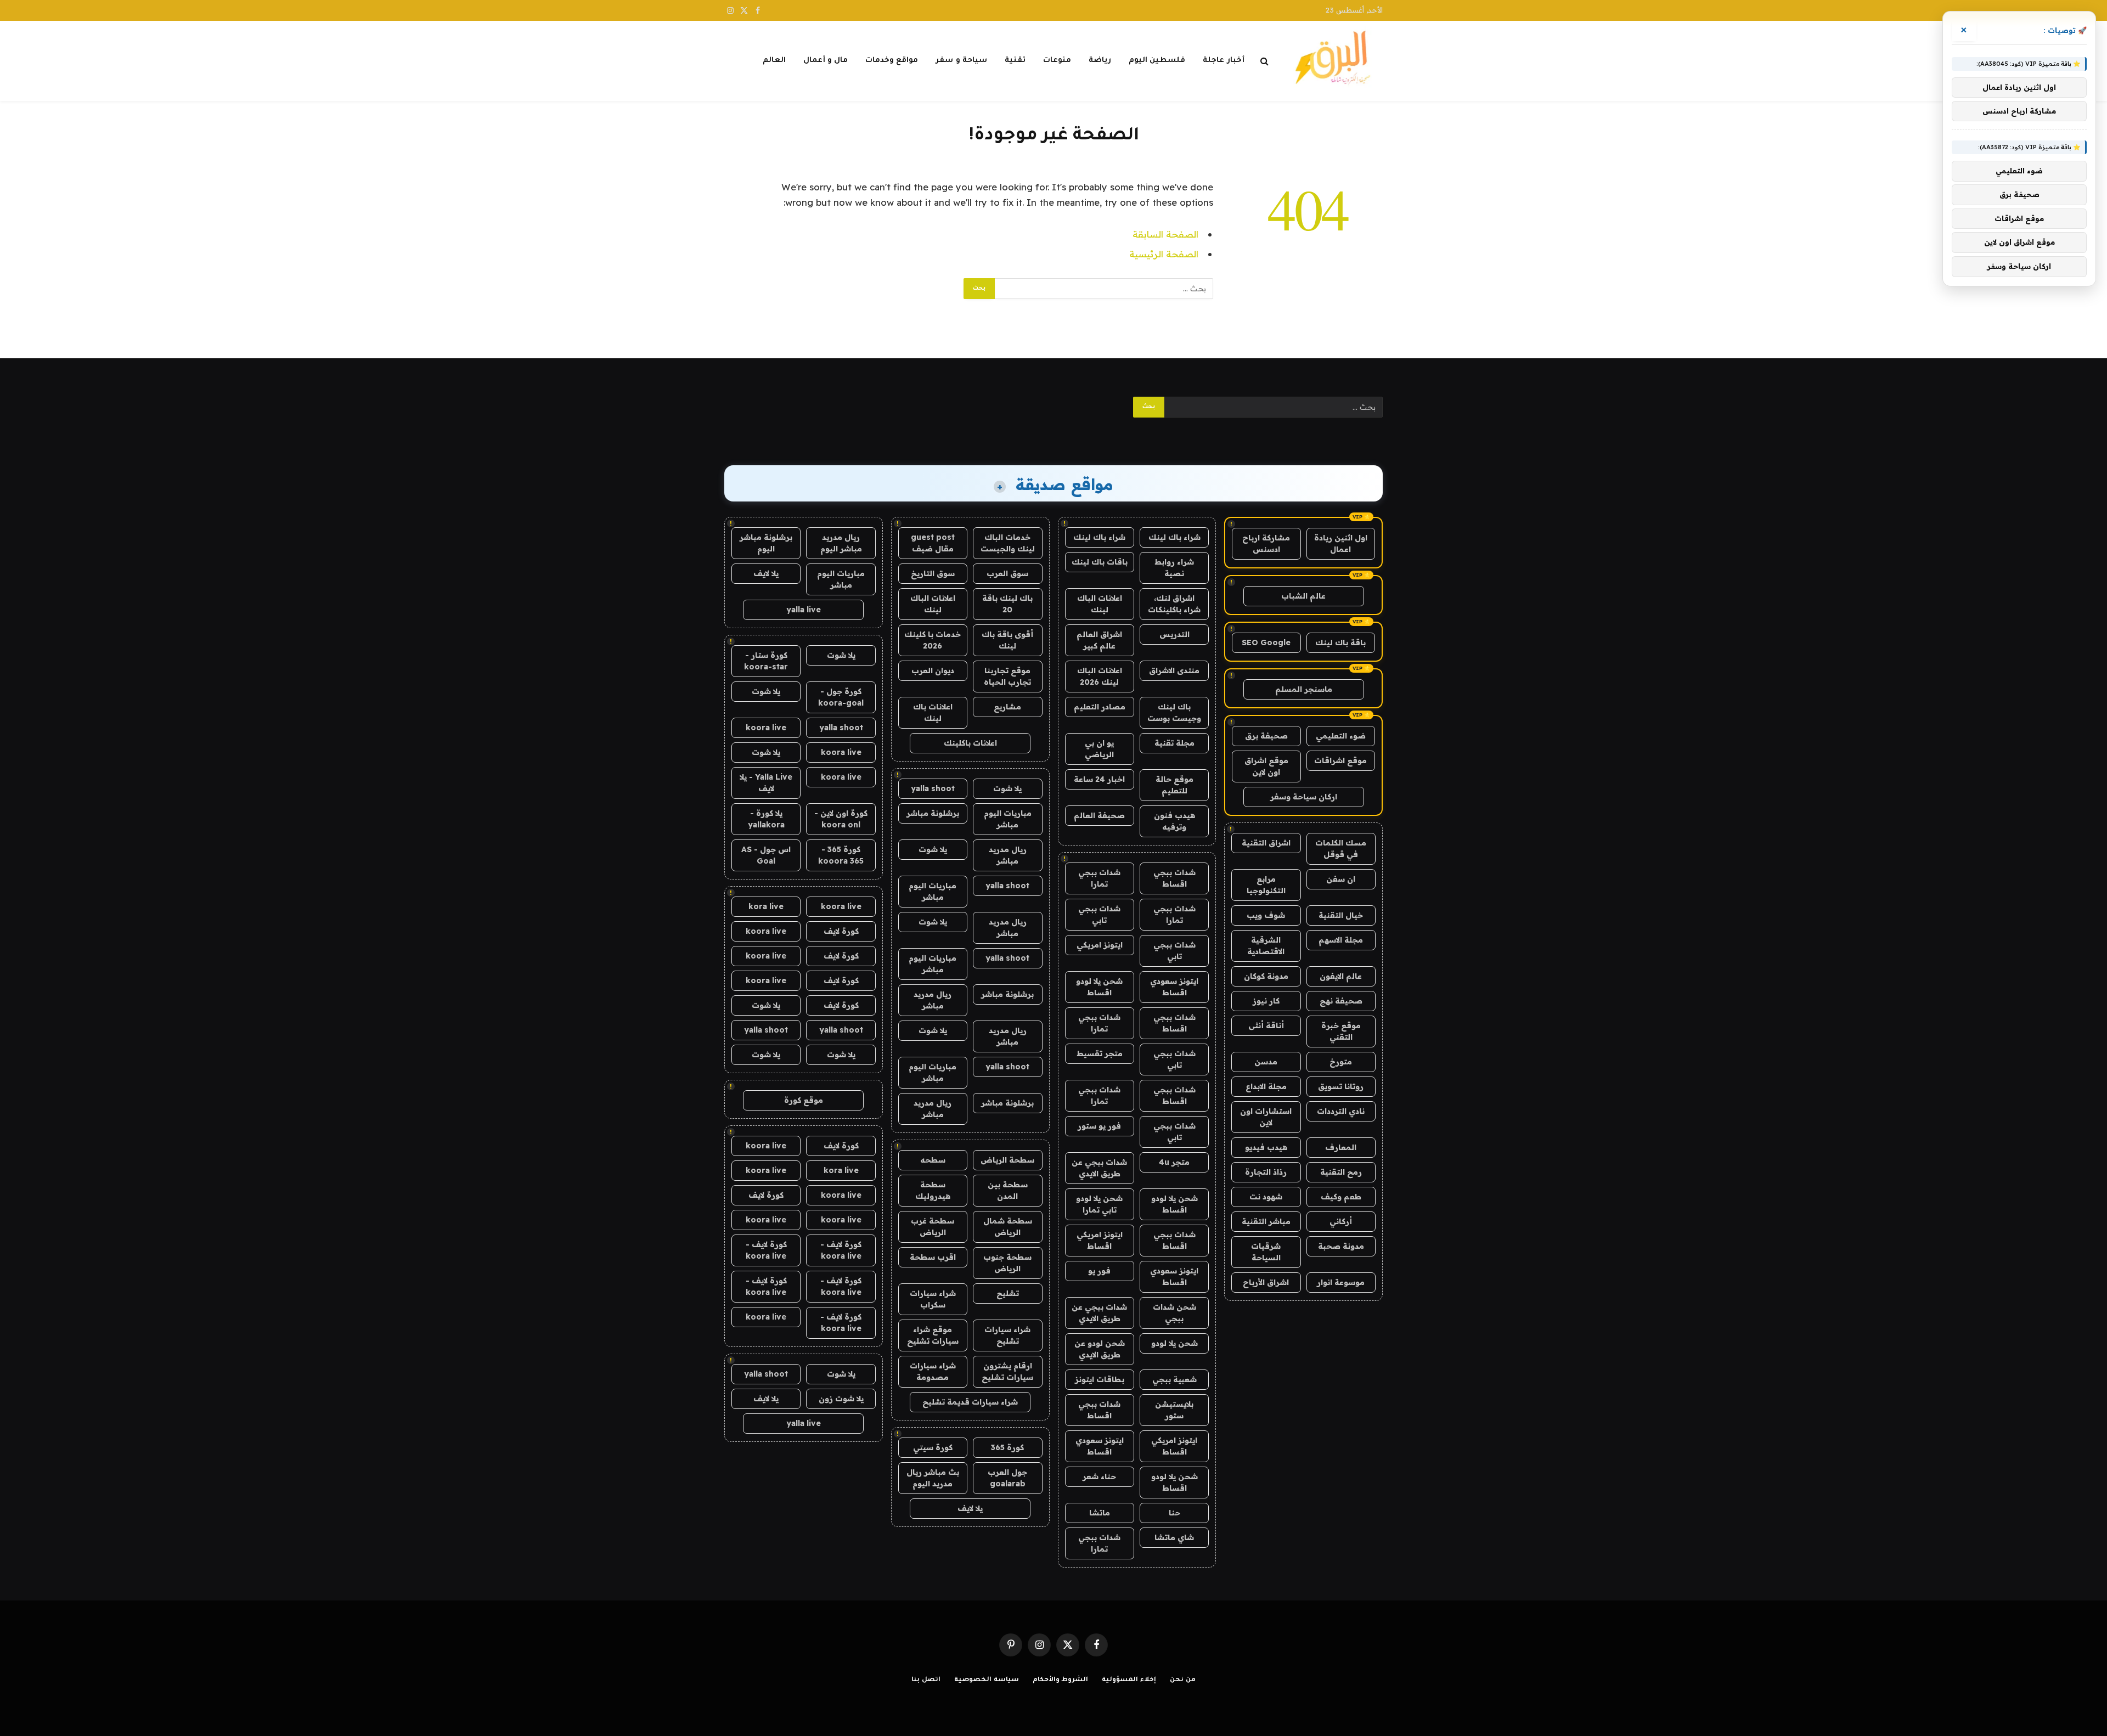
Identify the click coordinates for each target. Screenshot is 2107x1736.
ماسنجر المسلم (1304, 689)
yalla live (804, 610)
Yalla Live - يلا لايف (766, 783)
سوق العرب (1007, 573)
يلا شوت (1007, 788)
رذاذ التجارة (1266, 1172)
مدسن (1266, 1062)
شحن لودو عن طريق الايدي (1100, 1349)
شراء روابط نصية (1174, 568)
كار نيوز (1266, 1001)
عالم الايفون (1341, 976)
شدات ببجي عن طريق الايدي (1099, 1168)
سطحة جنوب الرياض (1007, 1263)
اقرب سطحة (933, 1257)
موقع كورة (804, 1100)
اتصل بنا (926, 1680)
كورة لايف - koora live (841, 1250)
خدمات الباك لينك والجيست (1008, 543)
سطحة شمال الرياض (1008, 1227)
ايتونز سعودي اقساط (1174, 987)
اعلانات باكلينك (970, 743)
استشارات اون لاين (1266, 1117)
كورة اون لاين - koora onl (841, 819)
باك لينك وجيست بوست (1174, 712)
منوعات (1057, 61)
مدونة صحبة (1341, 1246)
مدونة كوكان (1266, 976)
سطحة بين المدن (1008, 1190)
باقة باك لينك (1340, 642)
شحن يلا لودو (1174, 1343)
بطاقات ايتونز (1100, 1379)
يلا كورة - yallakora (766, 819)
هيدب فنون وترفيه (1174, 821)
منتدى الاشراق (1174, 670)
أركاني (1341, 1221)
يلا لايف (970, 1508)
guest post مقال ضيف (933, 543)
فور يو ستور (1099, 1126)
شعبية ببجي (1174, 1379)
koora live (766, 728)
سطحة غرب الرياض (933, 1227)
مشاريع (1007, 707)
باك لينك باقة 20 (1007, 604)
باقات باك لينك (1100, 562)
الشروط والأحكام (1061, 1680)
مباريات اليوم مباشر (1008, 819)
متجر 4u (1174, 1162)
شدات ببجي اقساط (1174, 878)
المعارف (1341, 1147)
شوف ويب (1266, 915)
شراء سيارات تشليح (1007, 1335)
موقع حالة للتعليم (1174, 785)
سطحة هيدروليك (933, 1190)
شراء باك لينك (1174, 537)
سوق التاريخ (933, 573)
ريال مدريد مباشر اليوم (841, 543)
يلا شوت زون (841, 1399)
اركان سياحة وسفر (1304, 797)
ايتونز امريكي (1100, 945)
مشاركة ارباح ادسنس (1266, 543)
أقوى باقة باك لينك (1007, 640)
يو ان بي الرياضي (1099, 749)
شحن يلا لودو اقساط (1099, 987)
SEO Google (1266, 642)
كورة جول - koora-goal (841, 697)
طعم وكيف (1341, 1197)
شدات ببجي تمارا (1099, 878)
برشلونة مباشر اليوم (766, 543)
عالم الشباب (1303, 596)
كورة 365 (1007, 1447)
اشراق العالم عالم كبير (1099, 640)
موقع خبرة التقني (1341, 1031)
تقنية (1015, 61)
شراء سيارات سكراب (933, 1299)
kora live (766, 906)
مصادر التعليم (1100, 707)
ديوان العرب (933, 670)
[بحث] (1264, 61)
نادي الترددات (1341, 1111)
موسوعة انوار (1341, 1282)
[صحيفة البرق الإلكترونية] (1336, 61)
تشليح (1008, 1293)
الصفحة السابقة (1165, 234)
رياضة (1100, 61)
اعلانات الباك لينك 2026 (1100, 676)
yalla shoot (933, 788)
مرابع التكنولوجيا (1266, 885)
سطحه (933, 1160)
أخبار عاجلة (1223, 61)
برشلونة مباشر (933, 813)
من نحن (1183, 1680)
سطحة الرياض (1007, 1160)
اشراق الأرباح (1266, 1282)
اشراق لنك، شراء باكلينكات (1174, 604)
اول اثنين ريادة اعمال (1341, 543)
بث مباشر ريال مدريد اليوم (933, 1478)
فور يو (1099, 1271)
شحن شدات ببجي (1174, 1313)
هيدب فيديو (1266, 1147)
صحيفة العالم (1099, 815)
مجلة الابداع (1266, 1086)
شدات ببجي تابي (1099, 914)
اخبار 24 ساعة (1099, 779)
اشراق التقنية (1266, 843)
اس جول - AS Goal (766, 855)
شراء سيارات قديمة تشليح (970, 1402)
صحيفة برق (1266, 736)
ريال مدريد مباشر (1008, 855)
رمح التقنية (1341, 1172)
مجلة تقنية (1174, 743)
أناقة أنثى (1266, 1025)
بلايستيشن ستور (1174, 1410)
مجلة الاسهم (1341, 940)
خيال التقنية (1341, 915)
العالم (774, 61)
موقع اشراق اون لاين (1266, 766)
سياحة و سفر (961, 61)
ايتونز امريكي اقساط (1100, 1240)
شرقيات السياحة (1266, 1252)
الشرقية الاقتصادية (1266, 946)
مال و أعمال (826, 61)
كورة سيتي (933, 1447)
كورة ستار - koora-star (766, 661)
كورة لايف (841, 931)
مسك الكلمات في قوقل (1341, 849)
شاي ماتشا (1174, 1537)
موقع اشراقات (1340, 760)
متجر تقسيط (1100, 1053)
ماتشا (1100, 1513)
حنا (1174, 1513)
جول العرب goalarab (1007, 1478)
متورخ (1341, 1062)
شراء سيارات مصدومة (933, 1371)
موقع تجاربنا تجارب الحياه (1007, 676)
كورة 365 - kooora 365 (841, 855)
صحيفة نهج (1341, 1001)
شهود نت (1266, 1197)
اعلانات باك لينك (933, 712)
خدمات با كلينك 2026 (933, 640)
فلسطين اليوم (1157, 61)
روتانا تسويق (1341, 1086)
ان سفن (1341, 879)
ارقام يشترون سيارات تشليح (1007, 1371)
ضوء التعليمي (1341, 736)
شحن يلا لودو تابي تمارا (1099, 1204)
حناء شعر (1099, 1476)
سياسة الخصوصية (987, 1680)
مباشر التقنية (1266, 1221)
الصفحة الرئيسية (1164, 254)
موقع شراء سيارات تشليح (933, 1335)
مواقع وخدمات (892, 61)
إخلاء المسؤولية (1129, 1680)
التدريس (1174, 634)
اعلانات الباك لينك (1100, 604)
